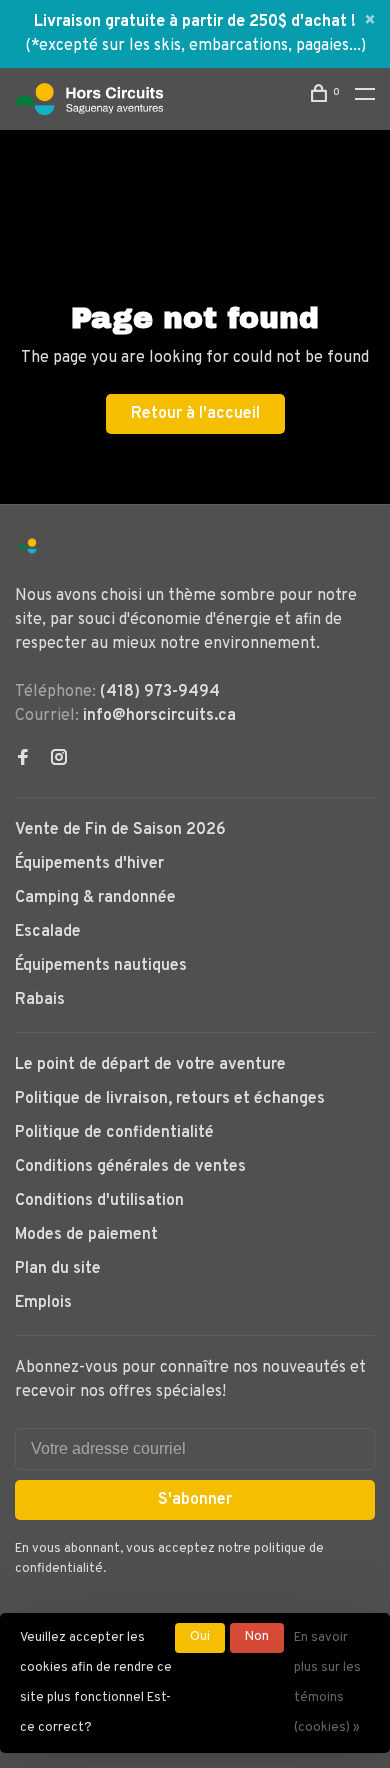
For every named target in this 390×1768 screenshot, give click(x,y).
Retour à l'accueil (195, 414)
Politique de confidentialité (114, 1133)
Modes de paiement (86, 1235)
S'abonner (195, 1500)
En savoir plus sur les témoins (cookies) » (327, 1683)
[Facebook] (23, 760)
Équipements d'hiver (89, 864)
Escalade (48, 932)
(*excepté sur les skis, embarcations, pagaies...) (195, 46)
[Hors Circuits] (27, 546)
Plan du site (58, 1269)
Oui (200, 1637)
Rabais (40, 1000)
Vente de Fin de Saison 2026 (120, 830)
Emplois (43, 1303)
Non (257, 1637)
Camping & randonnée (95, 898)
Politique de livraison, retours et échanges (170, 1099)
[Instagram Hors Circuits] (59, 760)
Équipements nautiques (101, 966)
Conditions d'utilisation (99, 1201)
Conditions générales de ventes (130, 1167)
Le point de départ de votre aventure (150, 1065)
